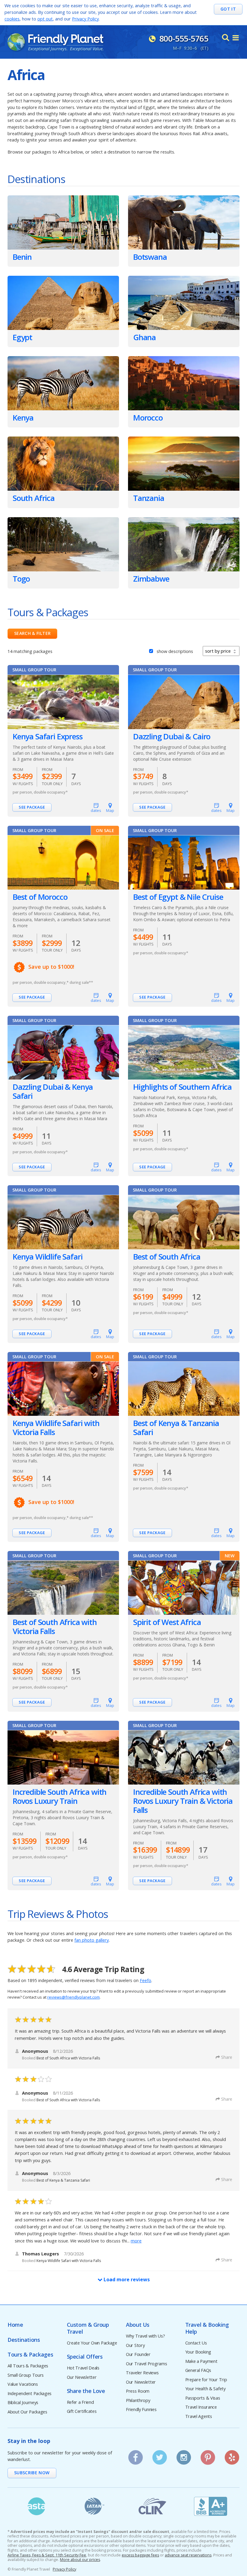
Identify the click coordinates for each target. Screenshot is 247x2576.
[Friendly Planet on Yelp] (232, 2455)
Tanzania (149, 498)
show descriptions (175, 651)
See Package (32, 807)
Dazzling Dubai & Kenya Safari (53, 1092)
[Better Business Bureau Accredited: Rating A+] (211, 2506)
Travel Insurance (201, 2407)
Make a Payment (201, 2362)
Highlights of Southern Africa (182, 1087)
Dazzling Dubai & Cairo (172, 737)
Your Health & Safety (205, 2389)
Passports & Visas (203, 2398)
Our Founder (138, 2355)
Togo (21, 579)
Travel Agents (199, 2417)
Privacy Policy (85, 19)
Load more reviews (126, 2279)
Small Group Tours (26, 2375)
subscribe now (32, 2473)
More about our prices (80, 2560)
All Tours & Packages (28, 2366)
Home (15, 2325)
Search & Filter (32, 633)
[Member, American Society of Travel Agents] (37, 2506)
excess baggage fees (140, 2555)
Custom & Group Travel (88, 2328)
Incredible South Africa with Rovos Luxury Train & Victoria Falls (183, 1801)
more (136, 2241)
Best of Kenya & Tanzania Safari (176, 1428)
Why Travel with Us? (145, 2336)
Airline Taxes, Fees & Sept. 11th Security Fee (47, 2555)
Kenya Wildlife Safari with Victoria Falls (56, 1428)
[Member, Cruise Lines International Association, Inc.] (153, 2506)
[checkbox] (151, 650)
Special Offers (85, 2357)
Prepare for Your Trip (206, 2380)
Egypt (22, 337)
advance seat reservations (188, 2555)
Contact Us (196, 2343)
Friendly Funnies (141, 2410)
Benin (22, 257)
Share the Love (86, 2391)
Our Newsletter (82, 2377)
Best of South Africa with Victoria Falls (55, 1627)
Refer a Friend (80, 2402)
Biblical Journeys (23, 2403)
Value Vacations (23, 2384)
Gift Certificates (82, 2411)
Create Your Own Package (92, 2343)
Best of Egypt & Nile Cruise (178, 897)
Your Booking (198, 2352)
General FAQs (198, 2371)
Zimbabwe (151, 579)
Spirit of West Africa (167, 1622)
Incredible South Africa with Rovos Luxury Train (59, 1797)
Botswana (150, 257)
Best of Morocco (40, 897)
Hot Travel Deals (83, 2368)
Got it (228, 9)
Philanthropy (138, 2401)
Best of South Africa (167, 1257)
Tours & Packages (30, 2355)
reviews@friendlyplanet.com (73, 1997)
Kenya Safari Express (48, 737)
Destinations (24, 2340)
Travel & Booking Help (207, 2328)
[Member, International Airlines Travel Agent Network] (95, 2506)
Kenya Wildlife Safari (47, 1257)
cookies (12, 19)
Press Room (138, 2391)
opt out (45, 19)
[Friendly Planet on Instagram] (184, 2455)
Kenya (23, 418)
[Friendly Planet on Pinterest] (208, 2455)
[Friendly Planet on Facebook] (136, 2455)
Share (227, 2057)
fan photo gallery (92, 1940)
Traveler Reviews (142, 2373)
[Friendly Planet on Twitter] (160, 2455)
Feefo (145, 1980)
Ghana (144, 337)
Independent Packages (30, 2394)
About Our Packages (27, 2412)
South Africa (34, 498)
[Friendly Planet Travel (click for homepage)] (55, 42)
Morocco (148, 418)
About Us (138, 2325)
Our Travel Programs (147, 2364)
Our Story (135, 2346)
